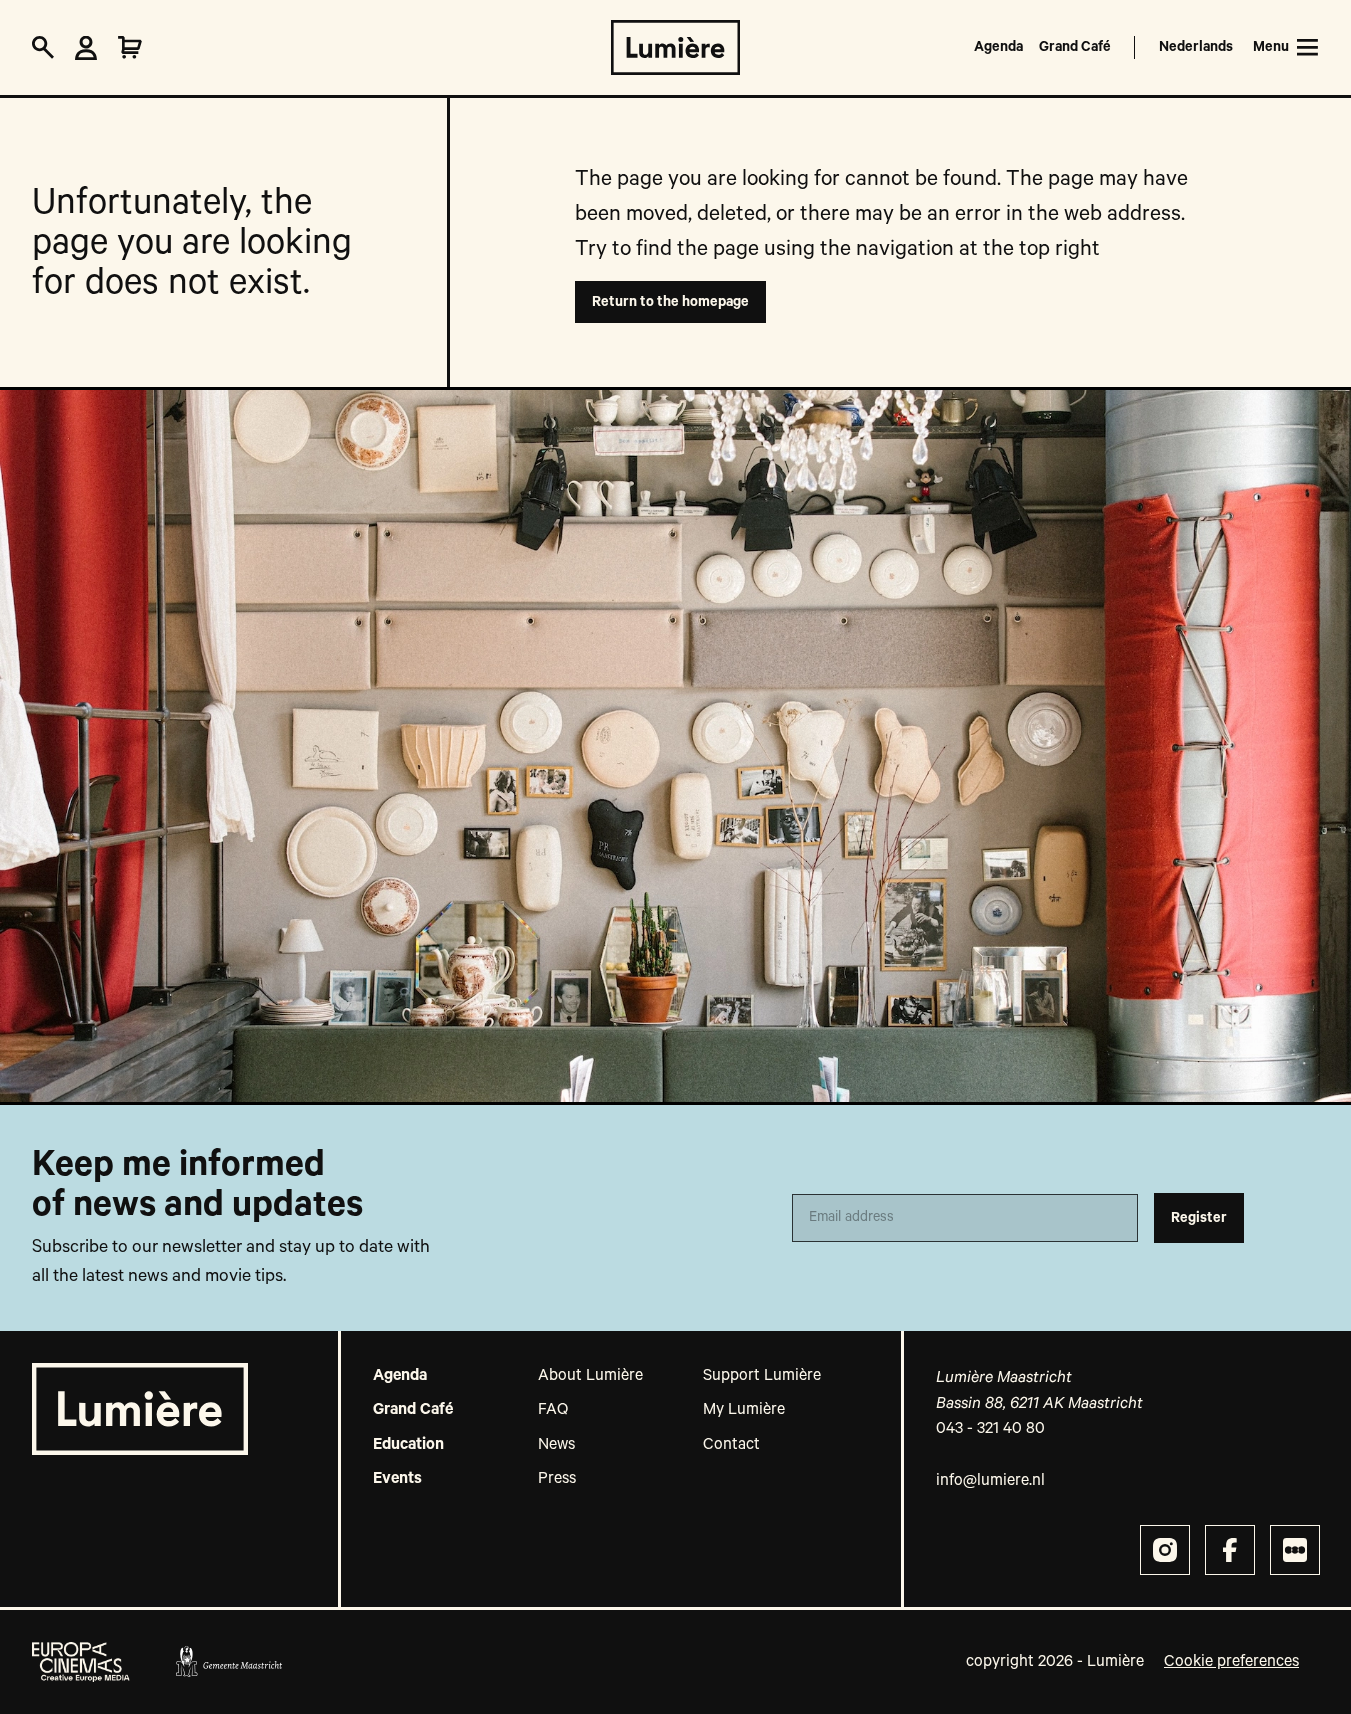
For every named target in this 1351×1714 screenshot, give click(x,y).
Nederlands (1196, 47)
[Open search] (43, 48)
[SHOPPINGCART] (130, 48)
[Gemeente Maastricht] (228, 1662)
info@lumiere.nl (990, 1481)
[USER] (86, 48)
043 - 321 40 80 (990, 1429)
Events (397, 1479)
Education (408, 1445)
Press (557, 1479)
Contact (731, 1445)
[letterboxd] (1295, 1550)
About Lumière (590, 1376)
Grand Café (1075, 47)
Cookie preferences (1231, 1662)
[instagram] (1165, 1550)
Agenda (998, 47)
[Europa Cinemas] (81, 1662)
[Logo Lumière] (675, 47)
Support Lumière (762, 1376)
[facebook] (1230, 1550)
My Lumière (744, 1410)
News (556, 1445)
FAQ (553, 1410)
